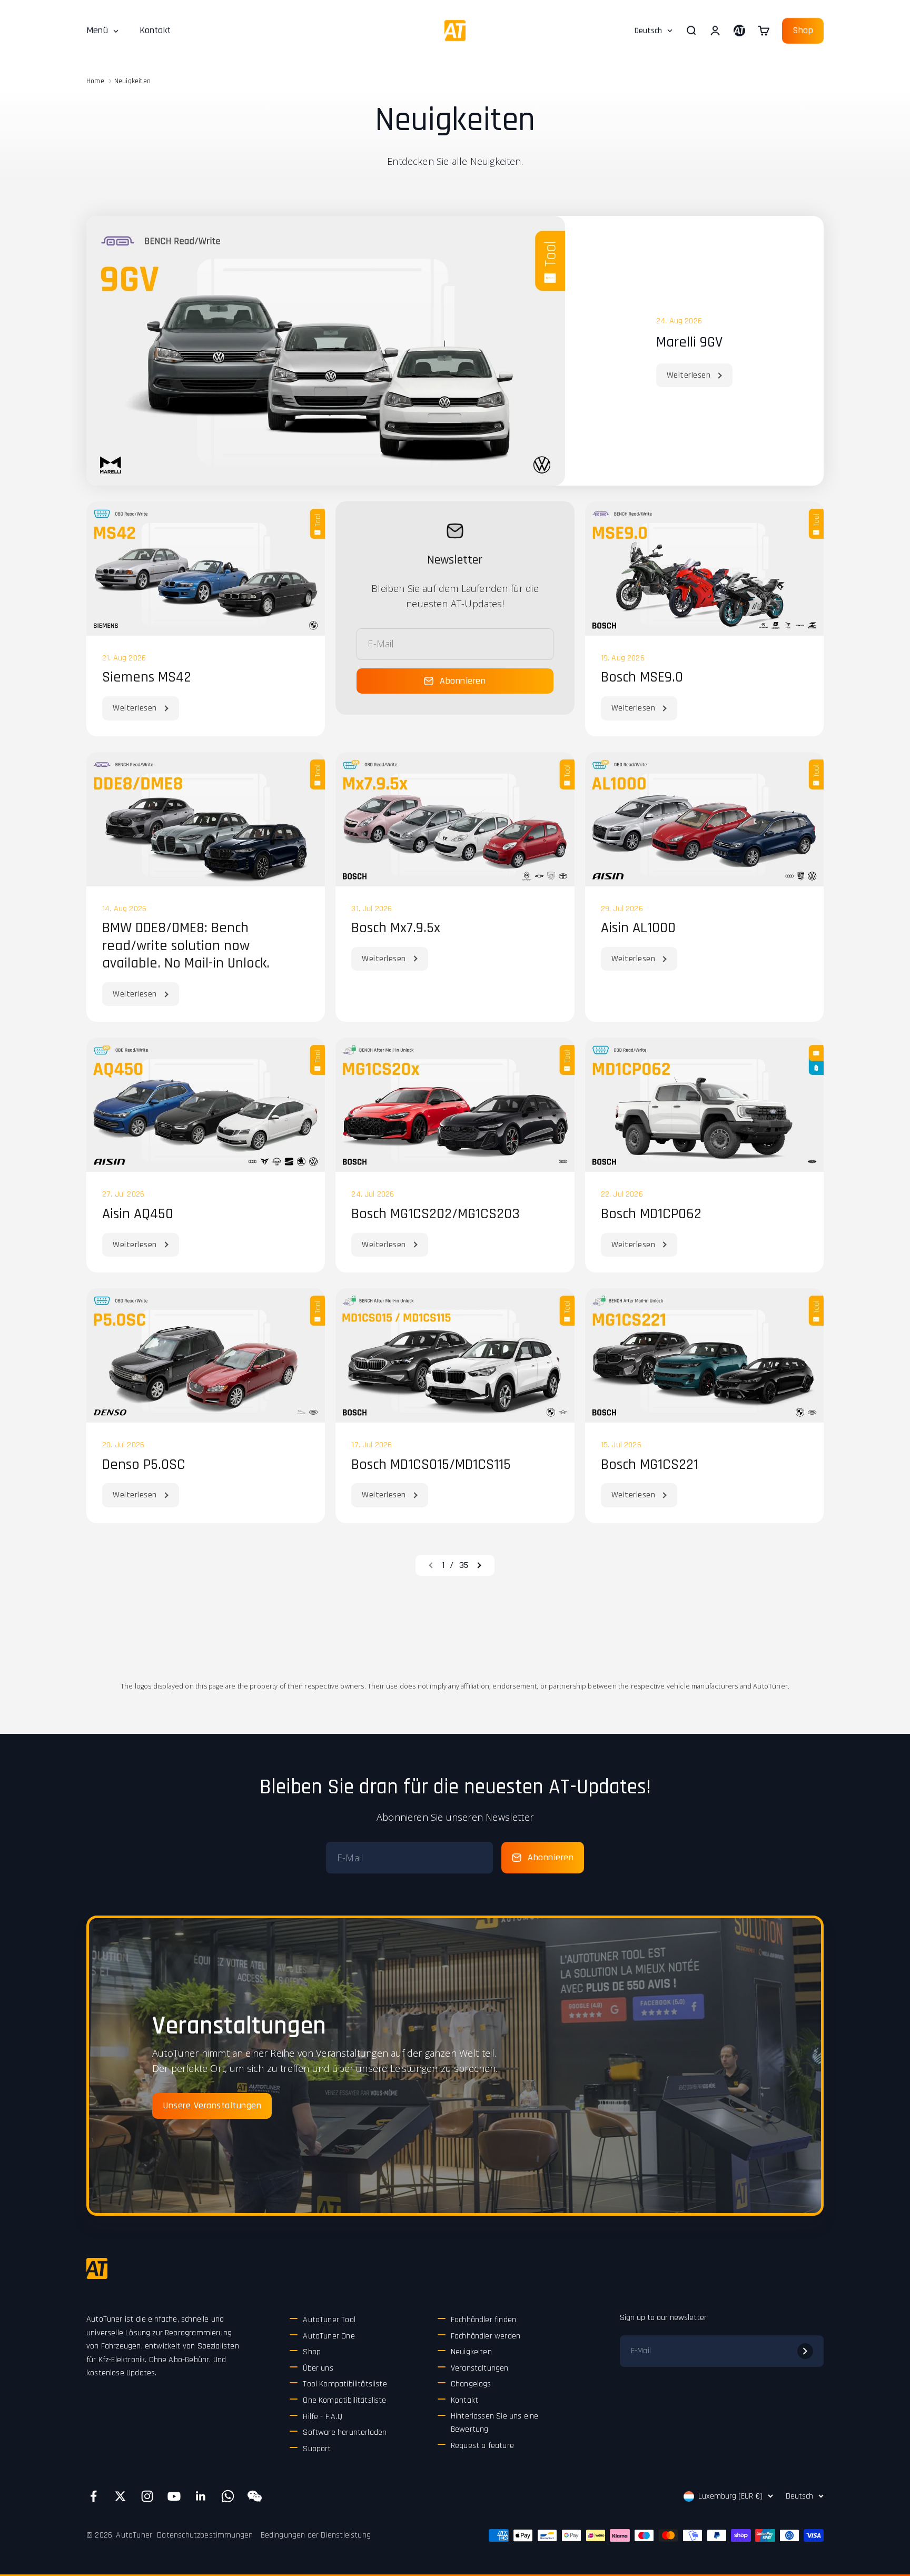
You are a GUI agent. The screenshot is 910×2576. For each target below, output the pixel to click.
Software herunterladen (345, 2432)
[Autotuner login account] (739, 31)
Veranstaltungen (480, 2368)
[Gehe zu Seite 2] (479, 1565)
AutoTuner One (329, 2336)
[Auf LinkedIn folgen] (201, 2496)
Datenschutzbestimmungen (205, 2535)
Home (95, 81)
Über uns (318, 2368)
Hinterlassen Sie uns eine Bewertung (495, 2423)
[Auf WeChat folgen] (255, 2496)
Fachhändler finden (483, 2320)
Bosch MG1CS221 (650, 1465)
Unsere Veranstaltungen (212, 2105)
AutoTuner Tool (329, 2320)
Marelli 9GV (689, 342)
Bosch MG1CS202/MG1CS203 (436, 1214)
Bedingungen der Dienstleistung (316, 2535)
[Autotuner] (97, 2268)
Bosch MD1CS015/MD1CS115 (431, 1465)
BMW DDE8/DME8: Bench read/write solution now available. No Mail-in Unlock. (186, 946)
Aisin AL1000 (638, 928)
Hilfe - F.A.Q (322, 2417)
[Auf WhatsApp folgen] (228, 2496)
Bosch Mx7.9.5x (396, 928)
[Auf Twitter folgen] (120, 2496)
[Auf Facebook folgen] (93, 2496)
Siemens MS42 (147, 677)
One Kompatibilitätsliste (344, 2400)
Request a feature (482, 2446)
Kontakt (155, 30)
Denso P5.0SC (144, 1465)
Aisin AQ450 (138, 1214)
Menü (97, 30)
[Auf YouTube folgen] (174, 2496)
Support (317, 2449)
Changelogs (471, 2384)
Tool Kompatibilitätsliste (345, 2384)
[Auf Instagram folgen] (147, 2496)
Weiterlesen (689, 375)
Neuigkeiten (132, 81)
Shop (803, 30)
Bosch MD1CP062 (651, 1214)
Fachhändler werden (486, 2336)
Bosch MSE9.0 (642, 677)
